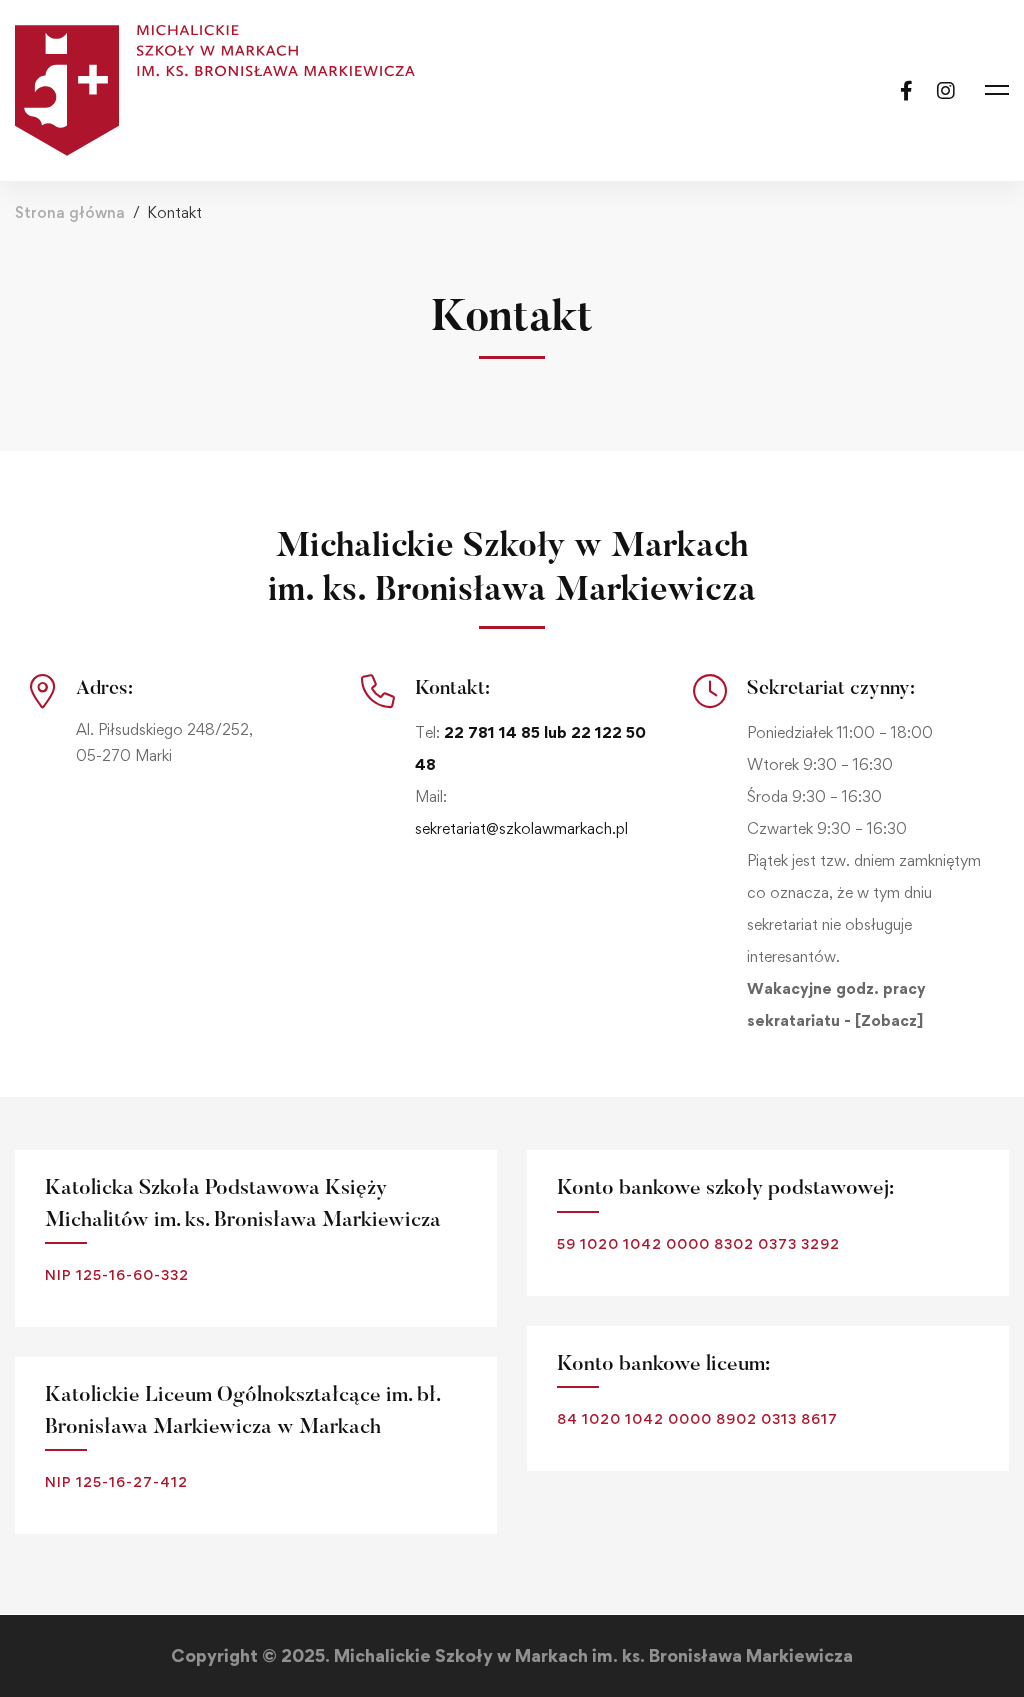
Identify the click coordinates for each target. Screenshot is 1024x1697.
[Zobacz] (889, 1020)
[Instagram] (946, 89)
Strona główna (70, 212)
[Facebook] (906, 89)
